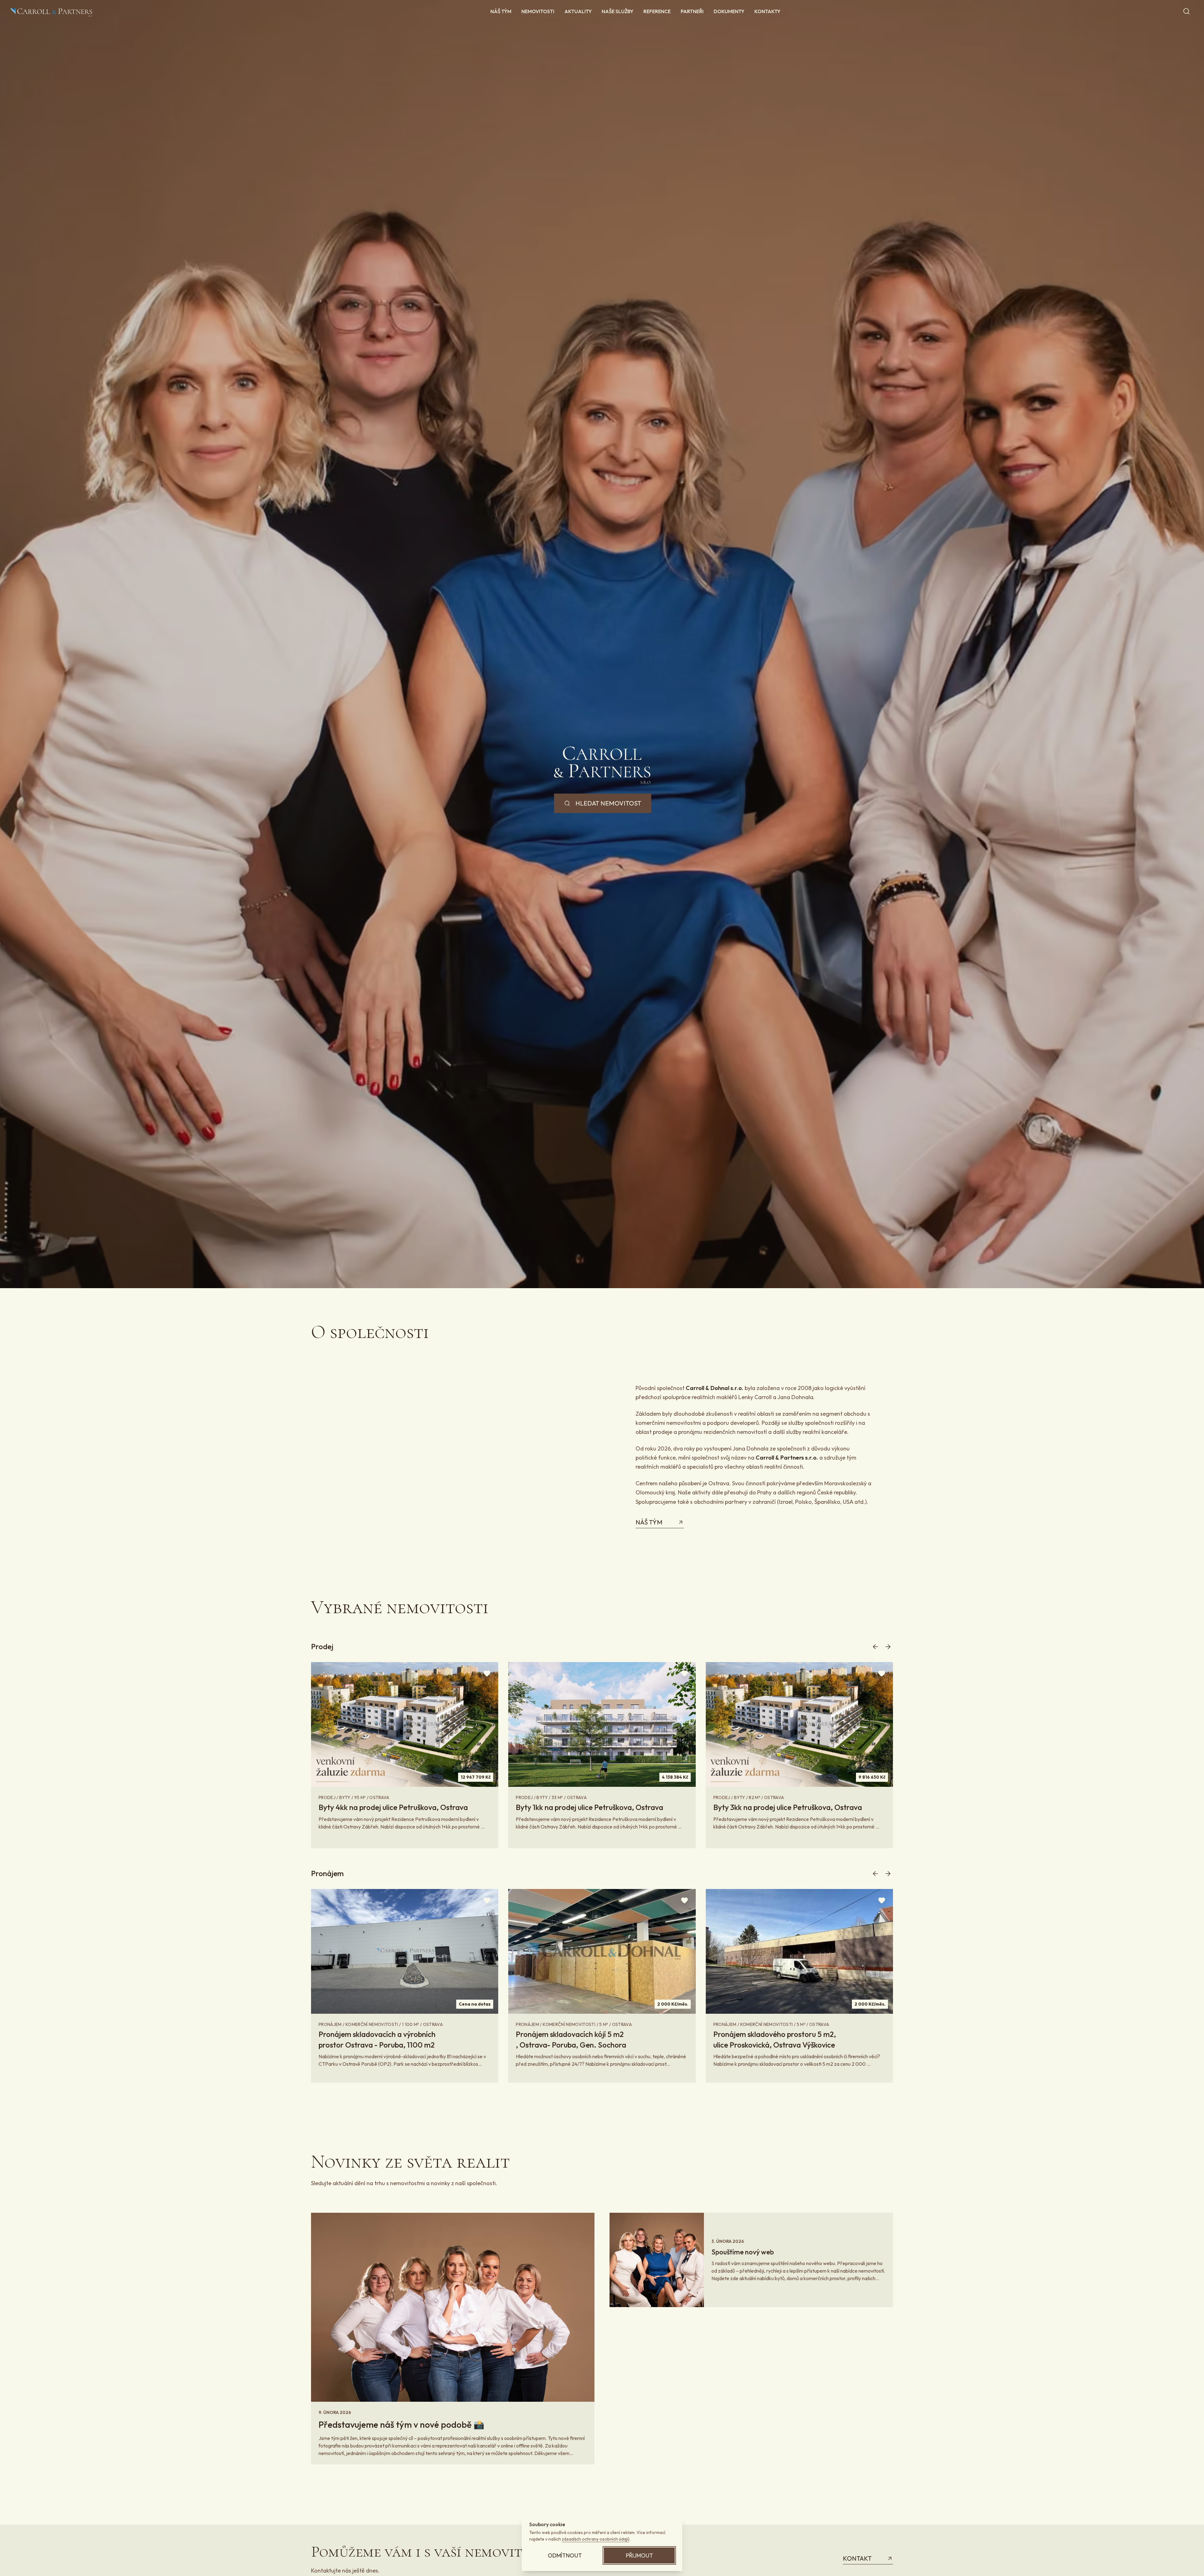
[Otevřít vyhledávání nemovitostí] (1186, 11)
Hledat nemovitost (608, 803)
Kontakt (857, 2558)
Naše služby (618, 11)
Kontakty (767, 11)
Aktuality (578, 11)
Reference (657, 11)
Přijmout (639, 2555)
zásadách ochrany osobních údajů (596, 2539)
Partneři (692, 11)
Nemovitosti (538, 11)
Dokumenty (729, 11)
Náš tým (501, 11)
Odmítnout (565, 2555)
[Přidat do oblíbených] (487, 1673)
